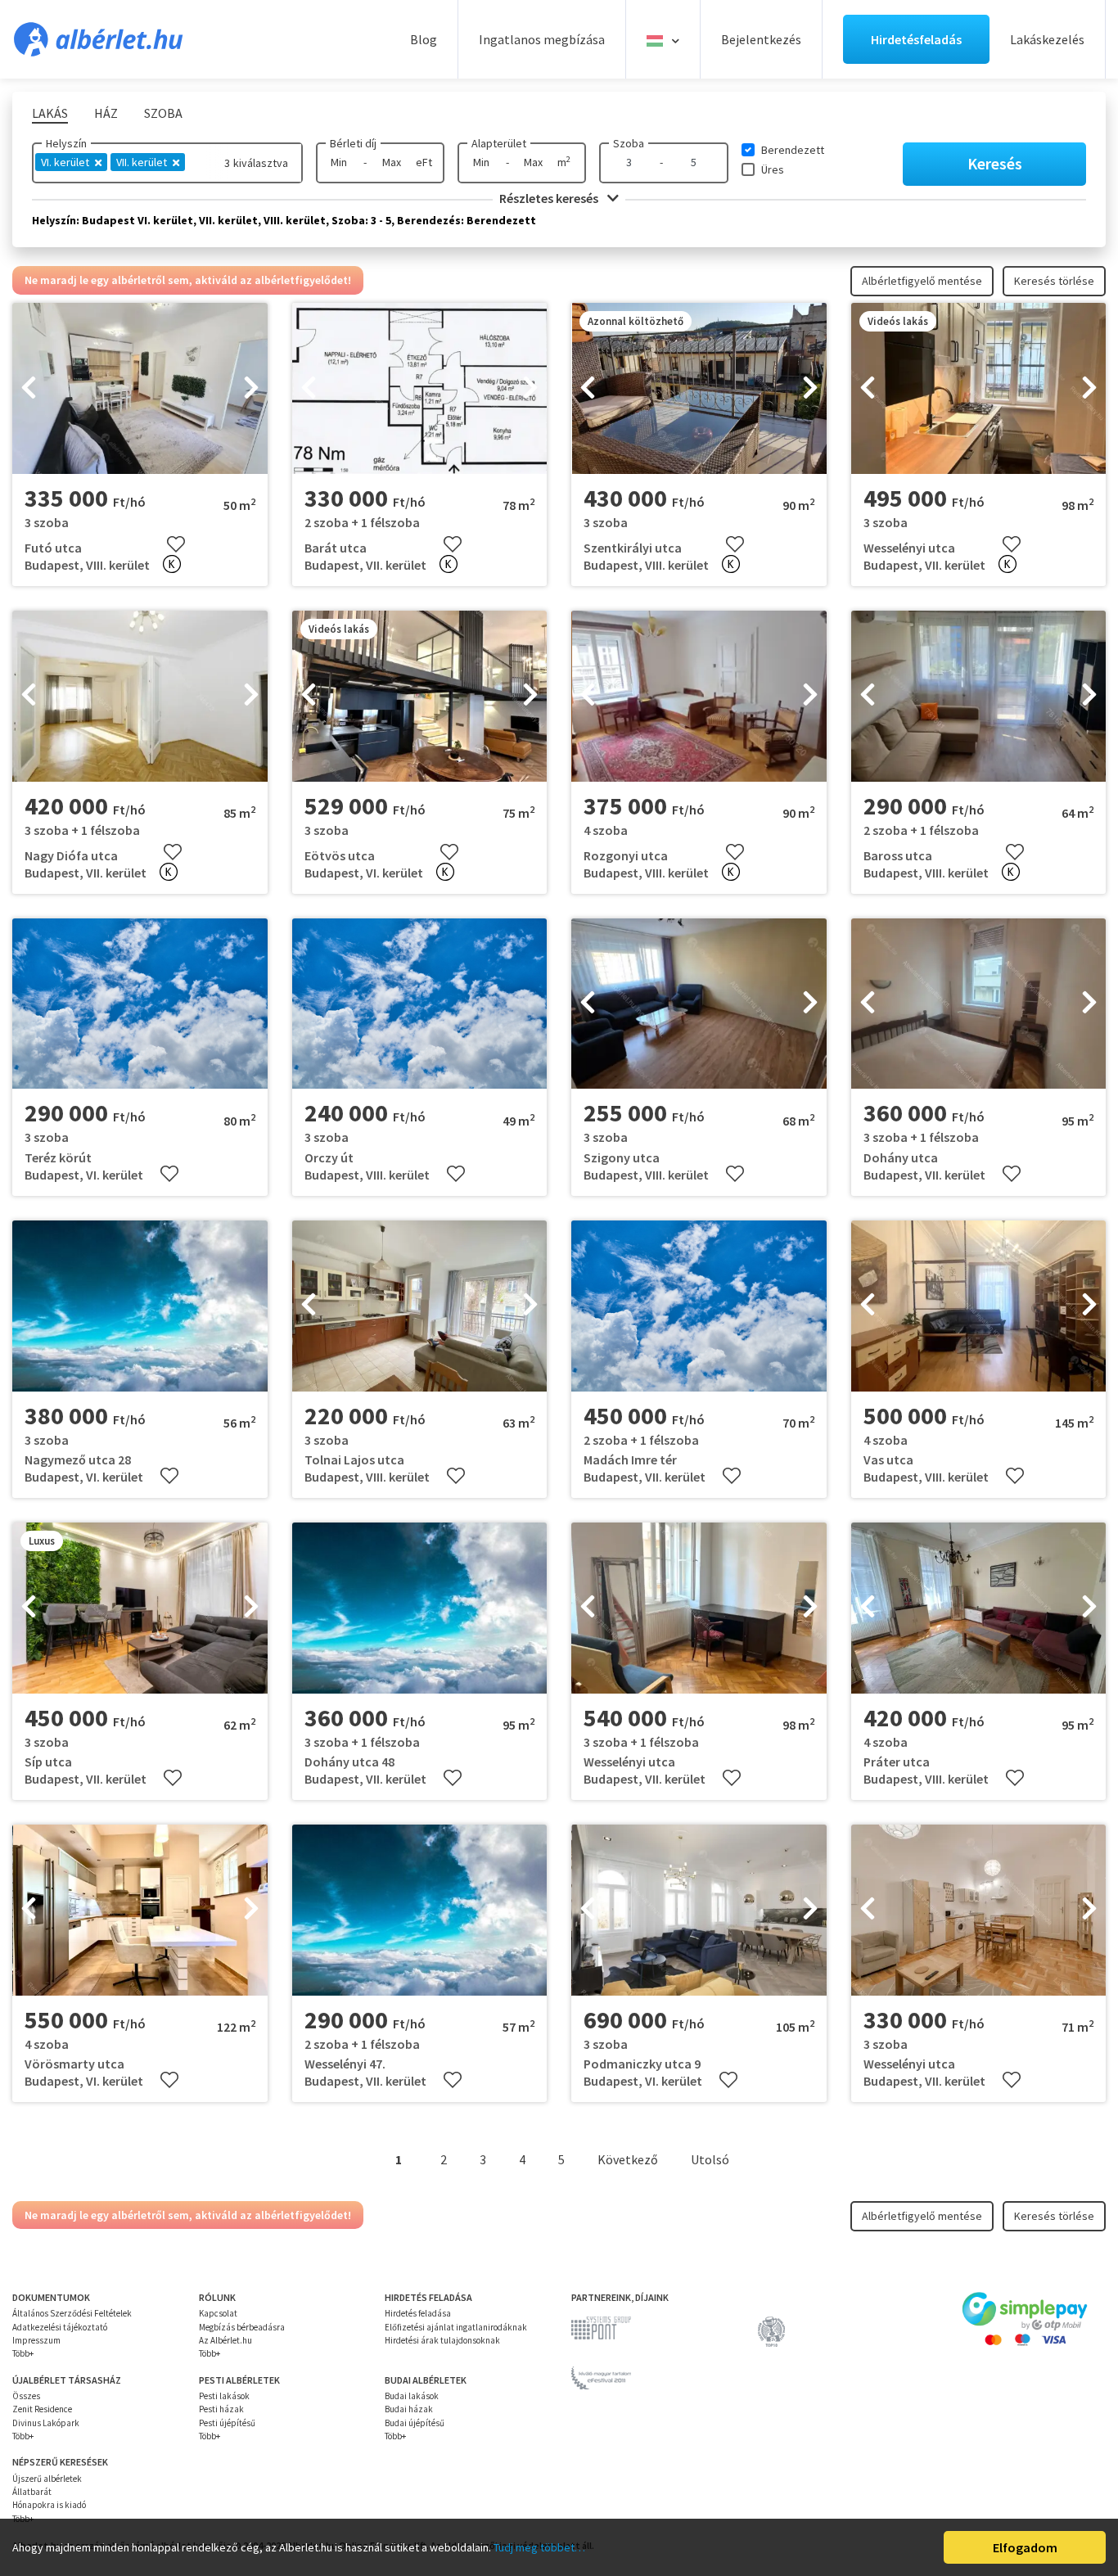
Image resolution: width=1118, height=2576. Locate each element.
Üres (773, 169)
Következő (628, 2159)
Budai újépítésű (415, 2423)
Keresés (995, 163)
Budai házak (409, 2409)
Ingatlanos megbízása (542, 39)
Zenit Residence (42, 2409)
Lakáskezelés (1047, 39)
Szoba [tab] (163, 113)
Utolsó (710, 2159)
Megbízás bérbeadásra (242, 2327)
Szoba (629, 143)
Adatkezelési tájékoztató (60, 2327)
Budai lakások (412, 2396)
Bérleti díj (353, 143)
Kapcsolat (218, 2313)
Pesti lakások (224, 2396)
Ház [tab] (106, 113)
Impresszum (36, 2340)
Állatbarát (32, 2492)
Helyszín (66, 143)
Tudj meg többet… (539, 2547)
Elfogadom (1025, 2547)
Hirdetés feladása (418, 2313)
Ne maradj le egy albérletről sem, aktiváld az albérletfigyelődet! (188, 280)
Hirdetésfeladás (916, 39)
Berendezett (793, 150)
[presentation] (29, 389)
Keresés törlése (1054, 281)
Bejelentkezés (761, 39)
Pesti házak (221, 2409)
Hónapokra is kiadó (49, 2505)
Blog (424, 39)
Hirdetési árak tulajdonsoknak (442, 2340)
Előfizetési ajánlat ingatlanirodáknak (456, 2327)
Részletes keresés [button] (550, 198)
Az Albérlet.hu (225, 2340)
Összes (26, 2396)
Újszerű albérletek (47, 2479)
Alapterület (499, 143)
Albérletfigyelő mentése (922, 281)
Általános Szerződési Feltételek (72, 2313)
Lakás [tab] (50, 113)
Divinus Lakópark (46, 2423)
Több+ (23, 2353)
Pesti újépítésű (227, 2423)
